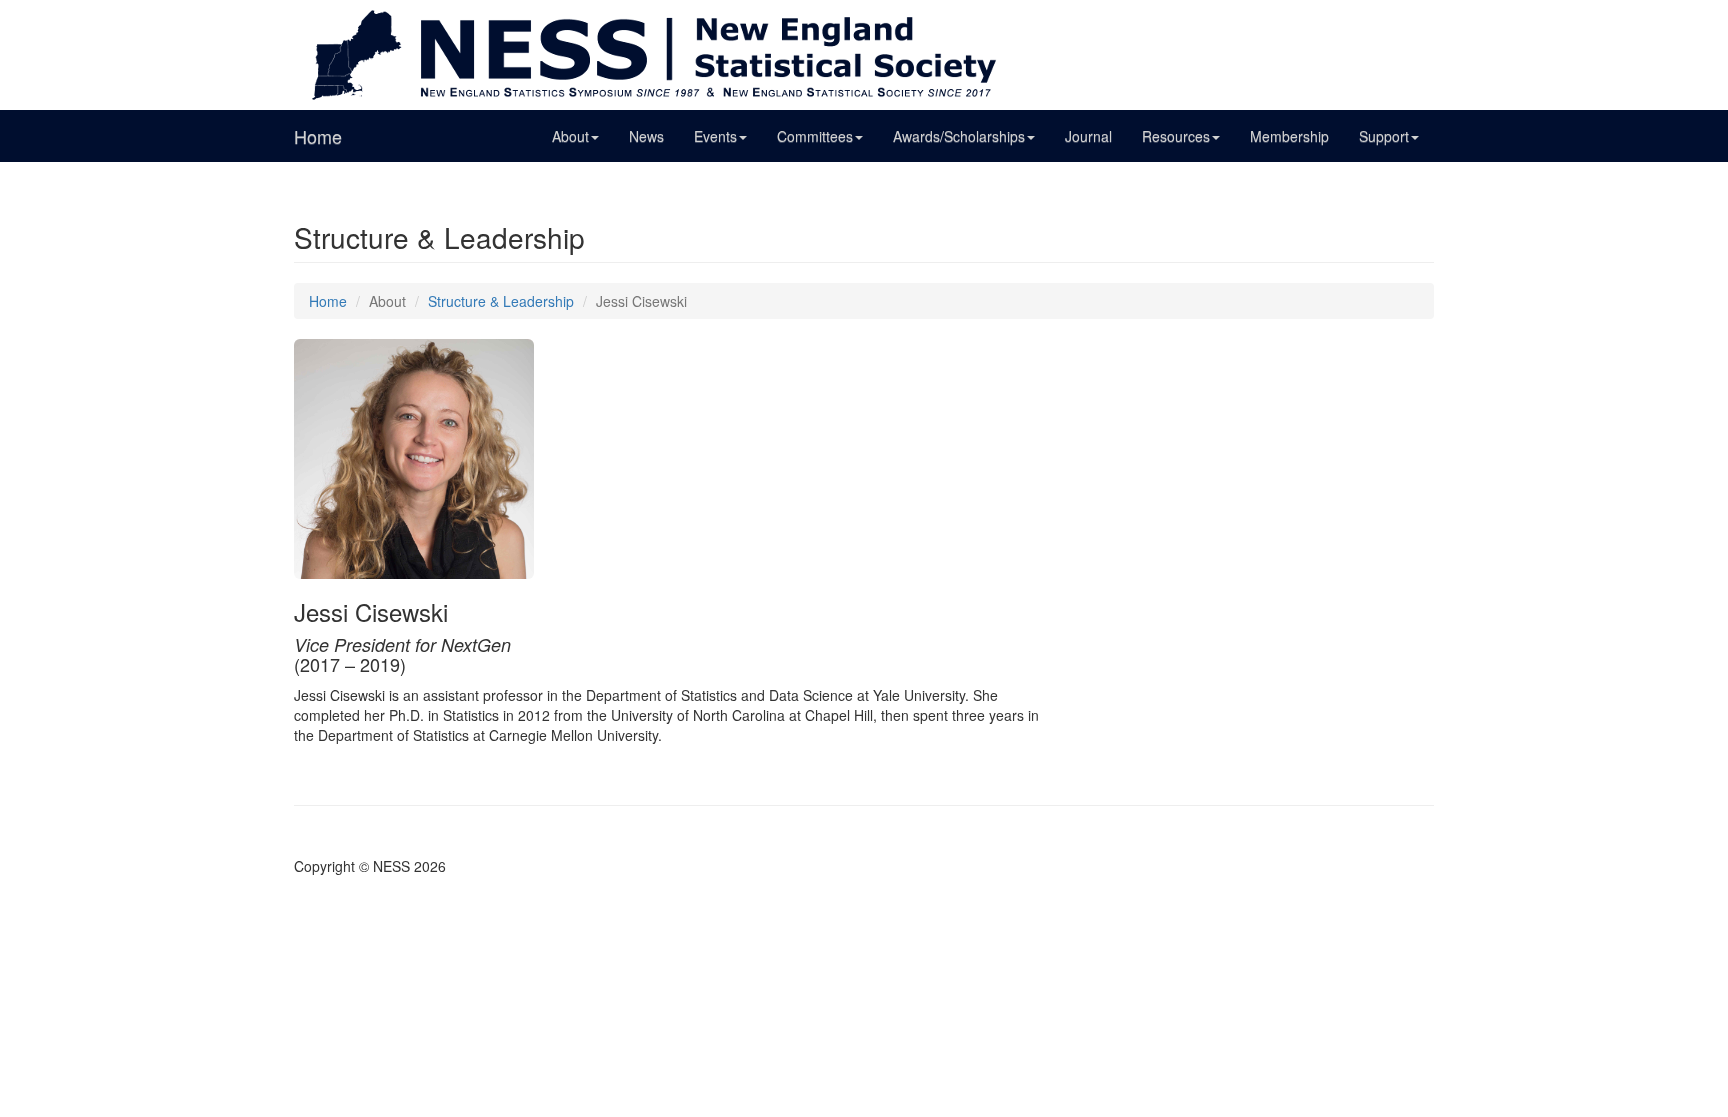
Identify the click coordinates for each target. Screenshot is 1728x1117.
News (646, 136)
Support (1384, 136)
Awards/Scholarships (959, 136)
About (570, 136)
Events (715, 136)
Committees (815, 136)
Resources (1176, 136)
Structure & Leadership (501, 301)
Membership (1289, 136)
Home (318, 136)
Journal (1088, 136)
